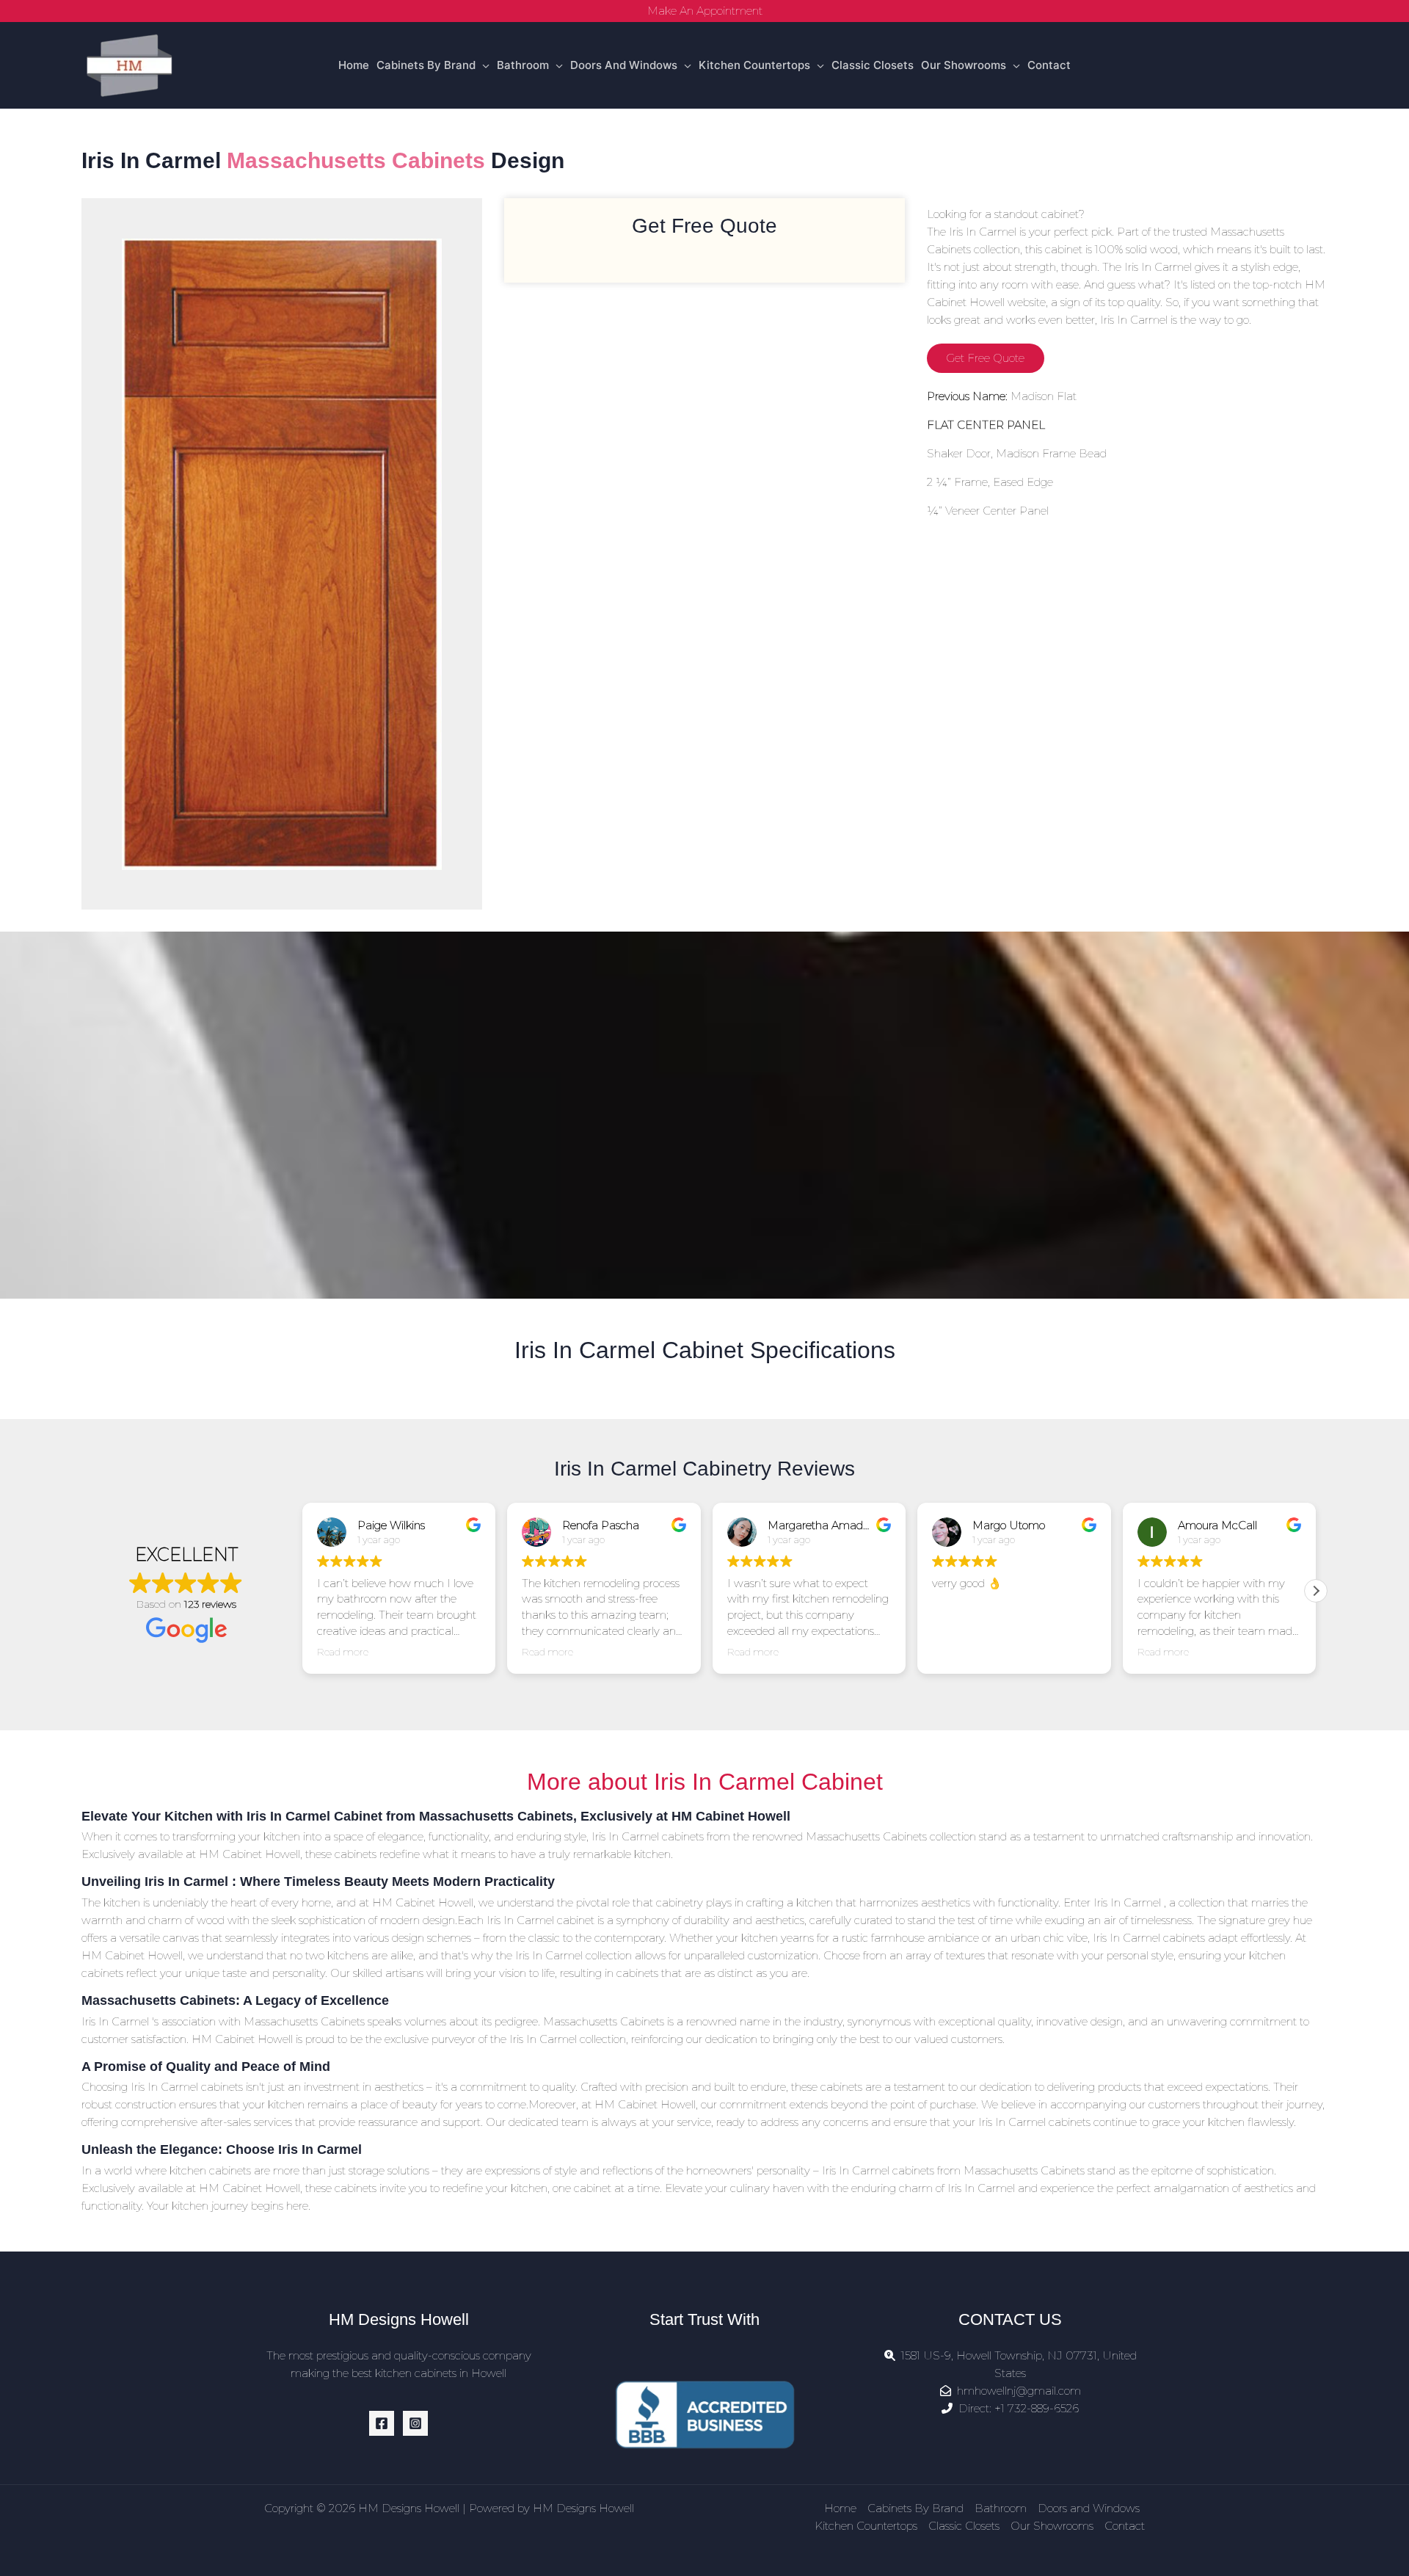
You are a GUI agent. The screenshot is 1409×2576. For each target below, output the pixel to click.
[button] (1316, 1591)
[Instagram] (415, 2423)
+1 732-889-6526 (1037, 2408)
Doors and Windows (624, 65)
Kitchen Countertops (754, 65)
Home (354, 65)
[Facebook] (382, 2423)
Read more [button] (343, 1652)
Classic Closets (873, 65)
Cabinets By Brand (426, 65)
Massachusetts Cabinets (356, 160)
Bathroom (523, 65)
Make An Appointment (705, 11)
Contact (1049, 65)
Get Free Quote (985, 358)
